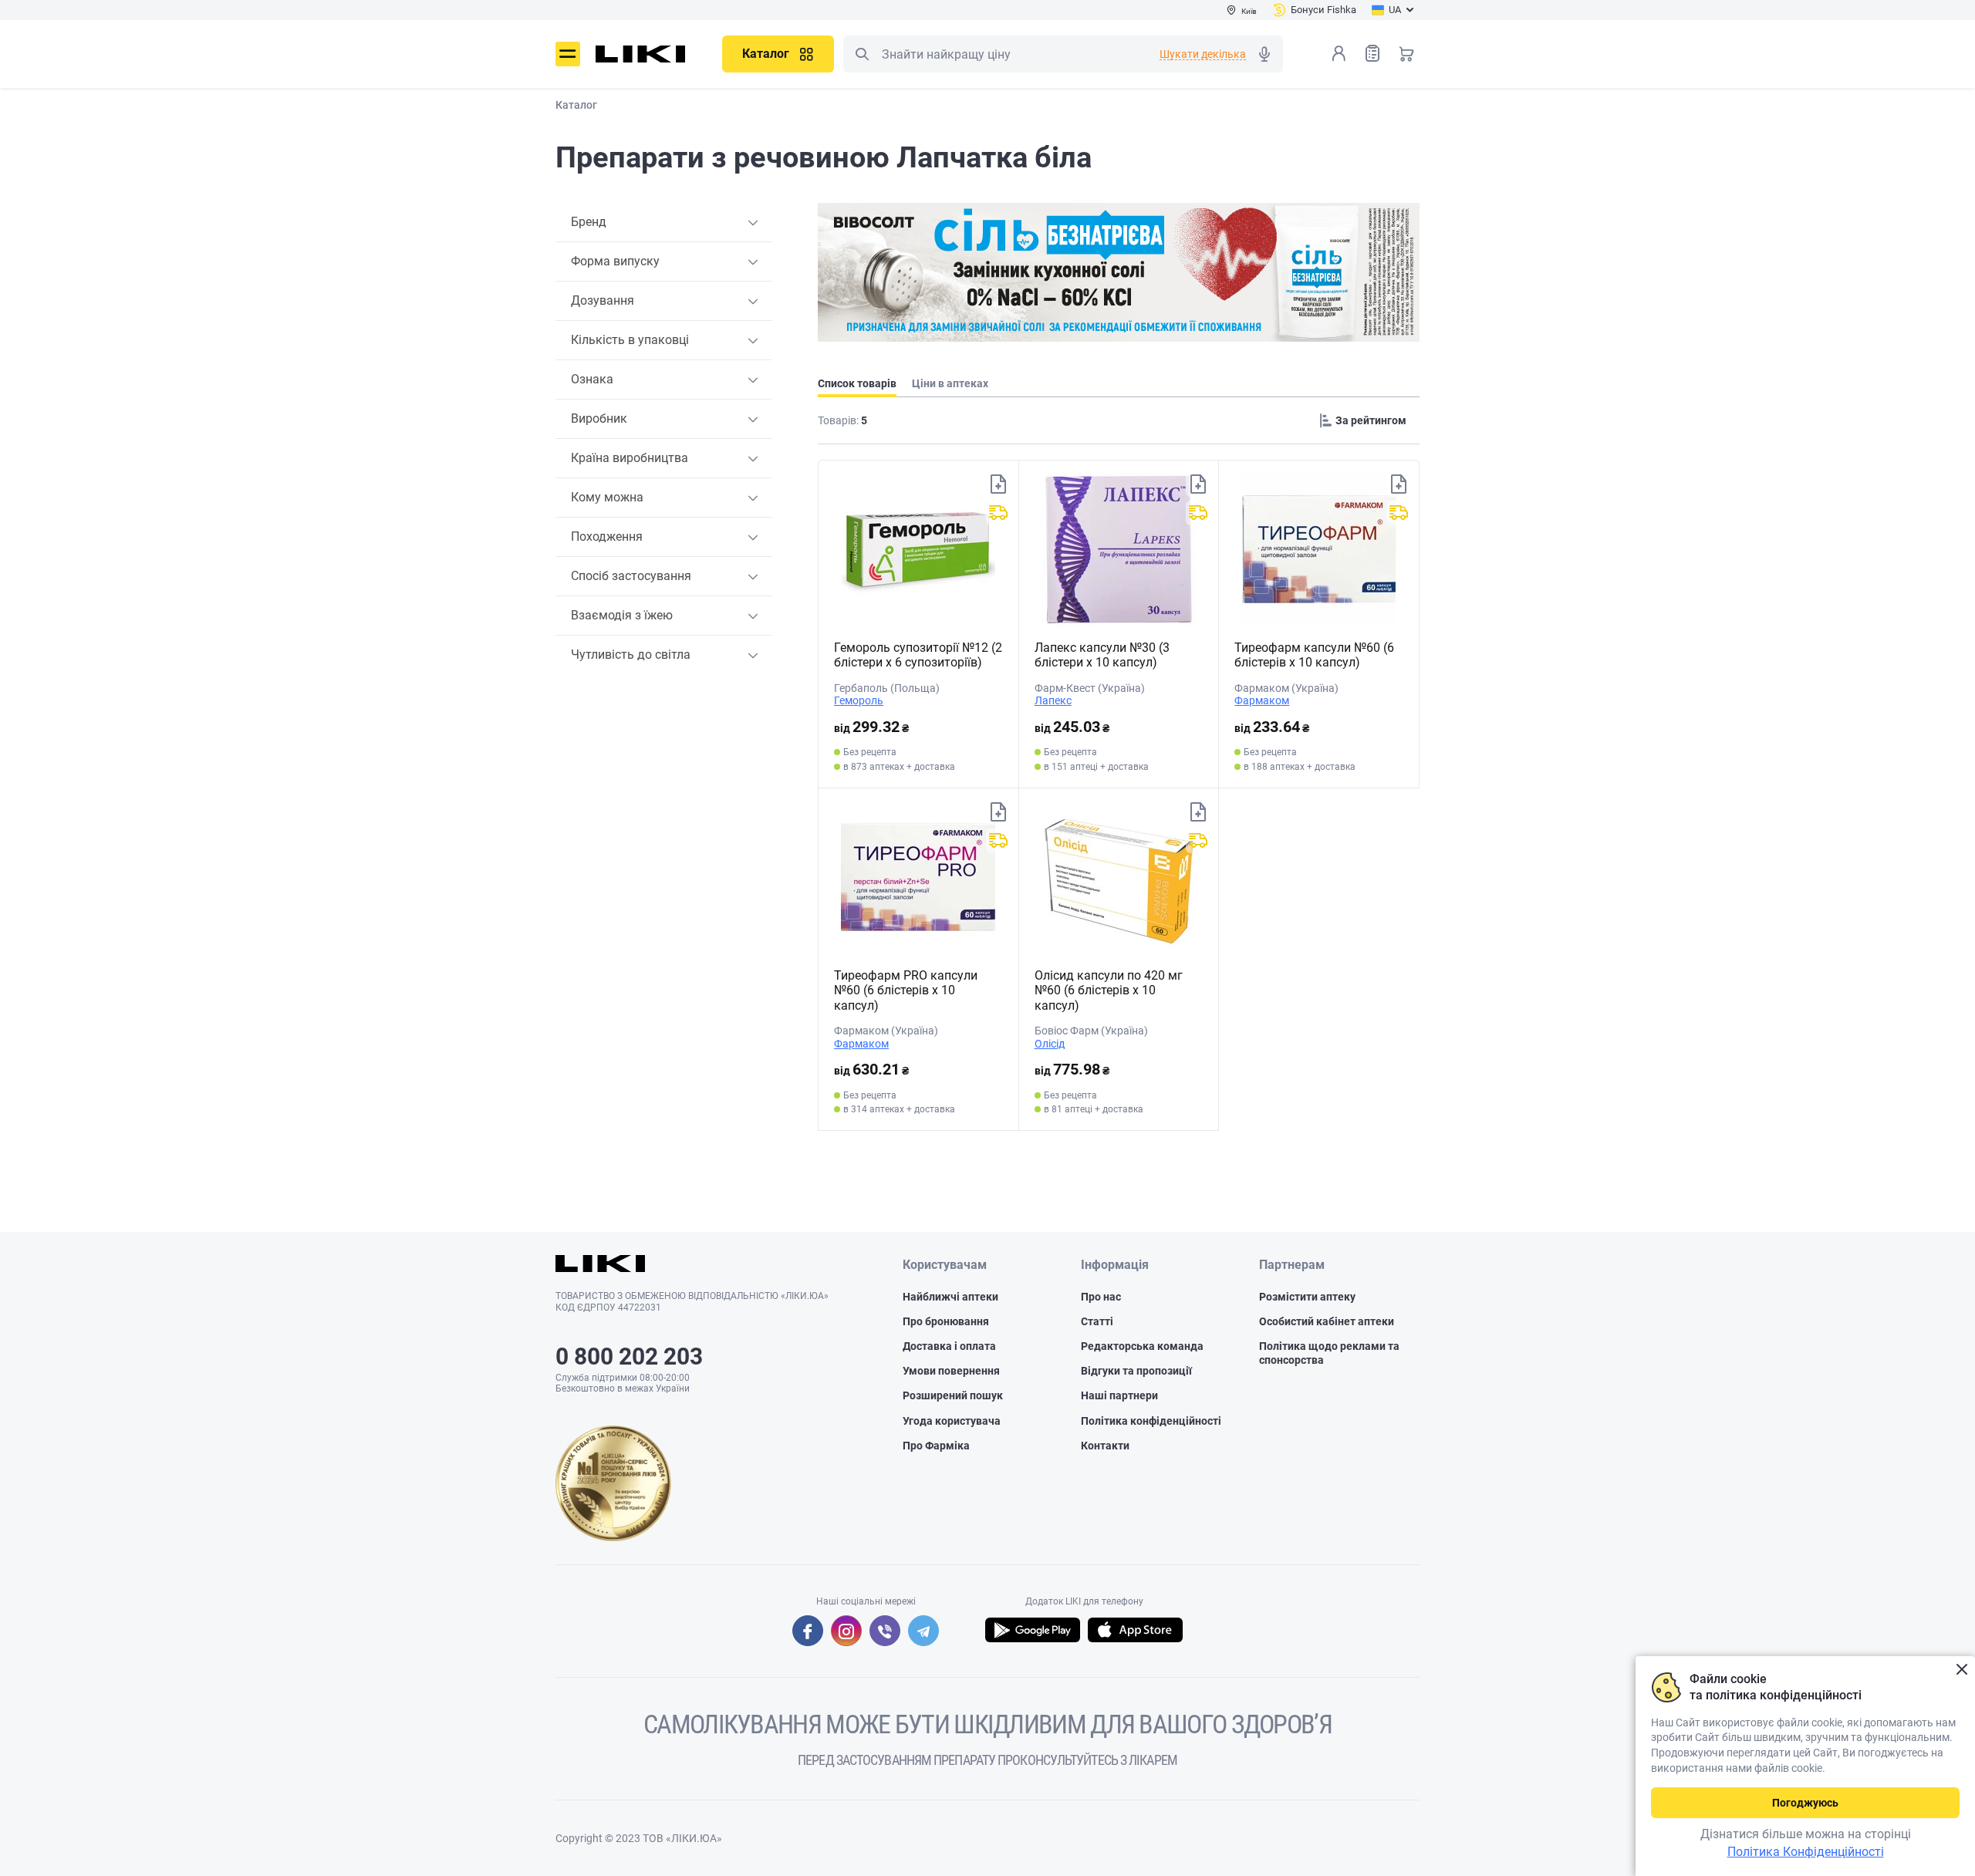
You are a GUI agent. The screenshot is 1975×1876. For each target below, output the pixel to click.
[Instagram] (846, 1631)
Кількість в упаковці (630, 340)
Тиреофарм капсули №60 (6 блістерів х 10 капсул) (1314, 655)
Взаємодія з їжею (622, 615)
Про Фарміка (936, 1446)
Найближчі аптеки (950, 1297)
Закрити (1961, 1670)
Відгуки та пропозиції (1136, 1371)
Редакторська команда (1142, 1346)
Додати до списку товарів (998, 484)
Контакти (1105, 1446)
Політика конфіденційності (1151, 1421)
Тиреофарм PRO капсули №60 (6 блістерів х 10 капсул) (906, 990)
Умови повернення (951, 1371)
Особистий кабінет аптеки (1327, 1321)
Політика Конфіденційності (1806, 1852)
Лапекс (1053, 700)
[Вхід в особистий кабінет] (1339, 53)
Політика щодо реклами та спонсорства (1329, 1353)
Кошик (1406, 53)
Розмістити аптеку (1307, 1297)
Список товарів (1372, 53)
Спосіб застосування (631, 576)
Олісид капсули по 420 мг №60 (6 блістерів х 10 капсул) (1109, 990)
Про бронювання (946, 1321)
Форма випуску (615, 261)
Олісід (1050, 1044)
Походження (607, 536)
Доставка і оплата (949, 1346)
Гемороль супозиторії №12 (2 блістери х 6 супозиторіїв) (918, 655)
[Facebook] (808, 1631)
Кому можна (607, 497)
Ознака (592, 379)
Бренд (589, 222)
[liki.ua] (641, 54)
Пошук (862, 54)
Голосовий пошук (1264, 54)
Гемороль (859, 700)
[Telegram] (923, 1631)
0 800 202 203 (629, 1356)
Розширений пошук (953, 1395)
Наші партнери (1119, 1395)
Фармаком (1262, 700)
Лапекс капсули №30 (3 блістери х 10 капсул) (1102, 655)
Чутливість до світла (631, 655)
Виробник (599, 418)
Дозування (603, 300)
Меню (568, 54)
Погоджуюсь (1805, 1803)
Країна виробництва (630, 458)
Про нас (1101, 1297)
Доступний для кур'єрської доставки (998, 513)
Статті (1097, 1321)
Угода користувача (952, 1421)
